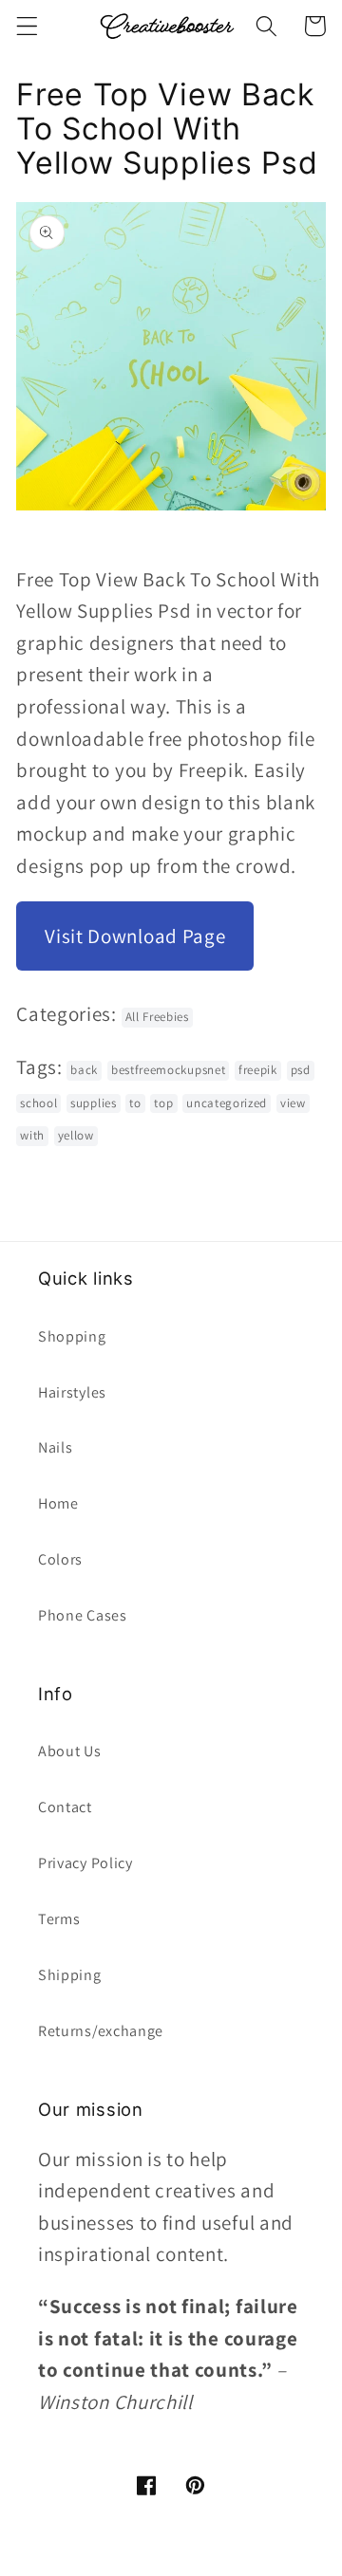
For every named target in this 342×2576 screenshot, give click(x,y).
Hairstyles (72, 1392)
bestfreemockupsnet (168, 1070)
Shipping (70, 1975)
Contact (65, 1807)
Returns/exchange (101, 2031)
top (163, 1103)
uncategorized (227, 1103)
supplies (94, 1103)
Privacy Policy (85, 1863)
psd (301, 1070)
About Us (70, 1751)
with (32, 1135)
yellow (76, 1135)
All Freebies (157, 1017)
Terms (59, 1919)
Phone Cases (83, 1615)
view (293, 1103)
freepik (258, 1070)
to (135, 1103)
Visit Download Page (135, 936)
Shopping (72, 1336)
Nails (55, 1447)
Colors (60, 1559)
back (84, 1070)
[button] (27, 26)
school (38, 1103)
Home (58, 1503)
